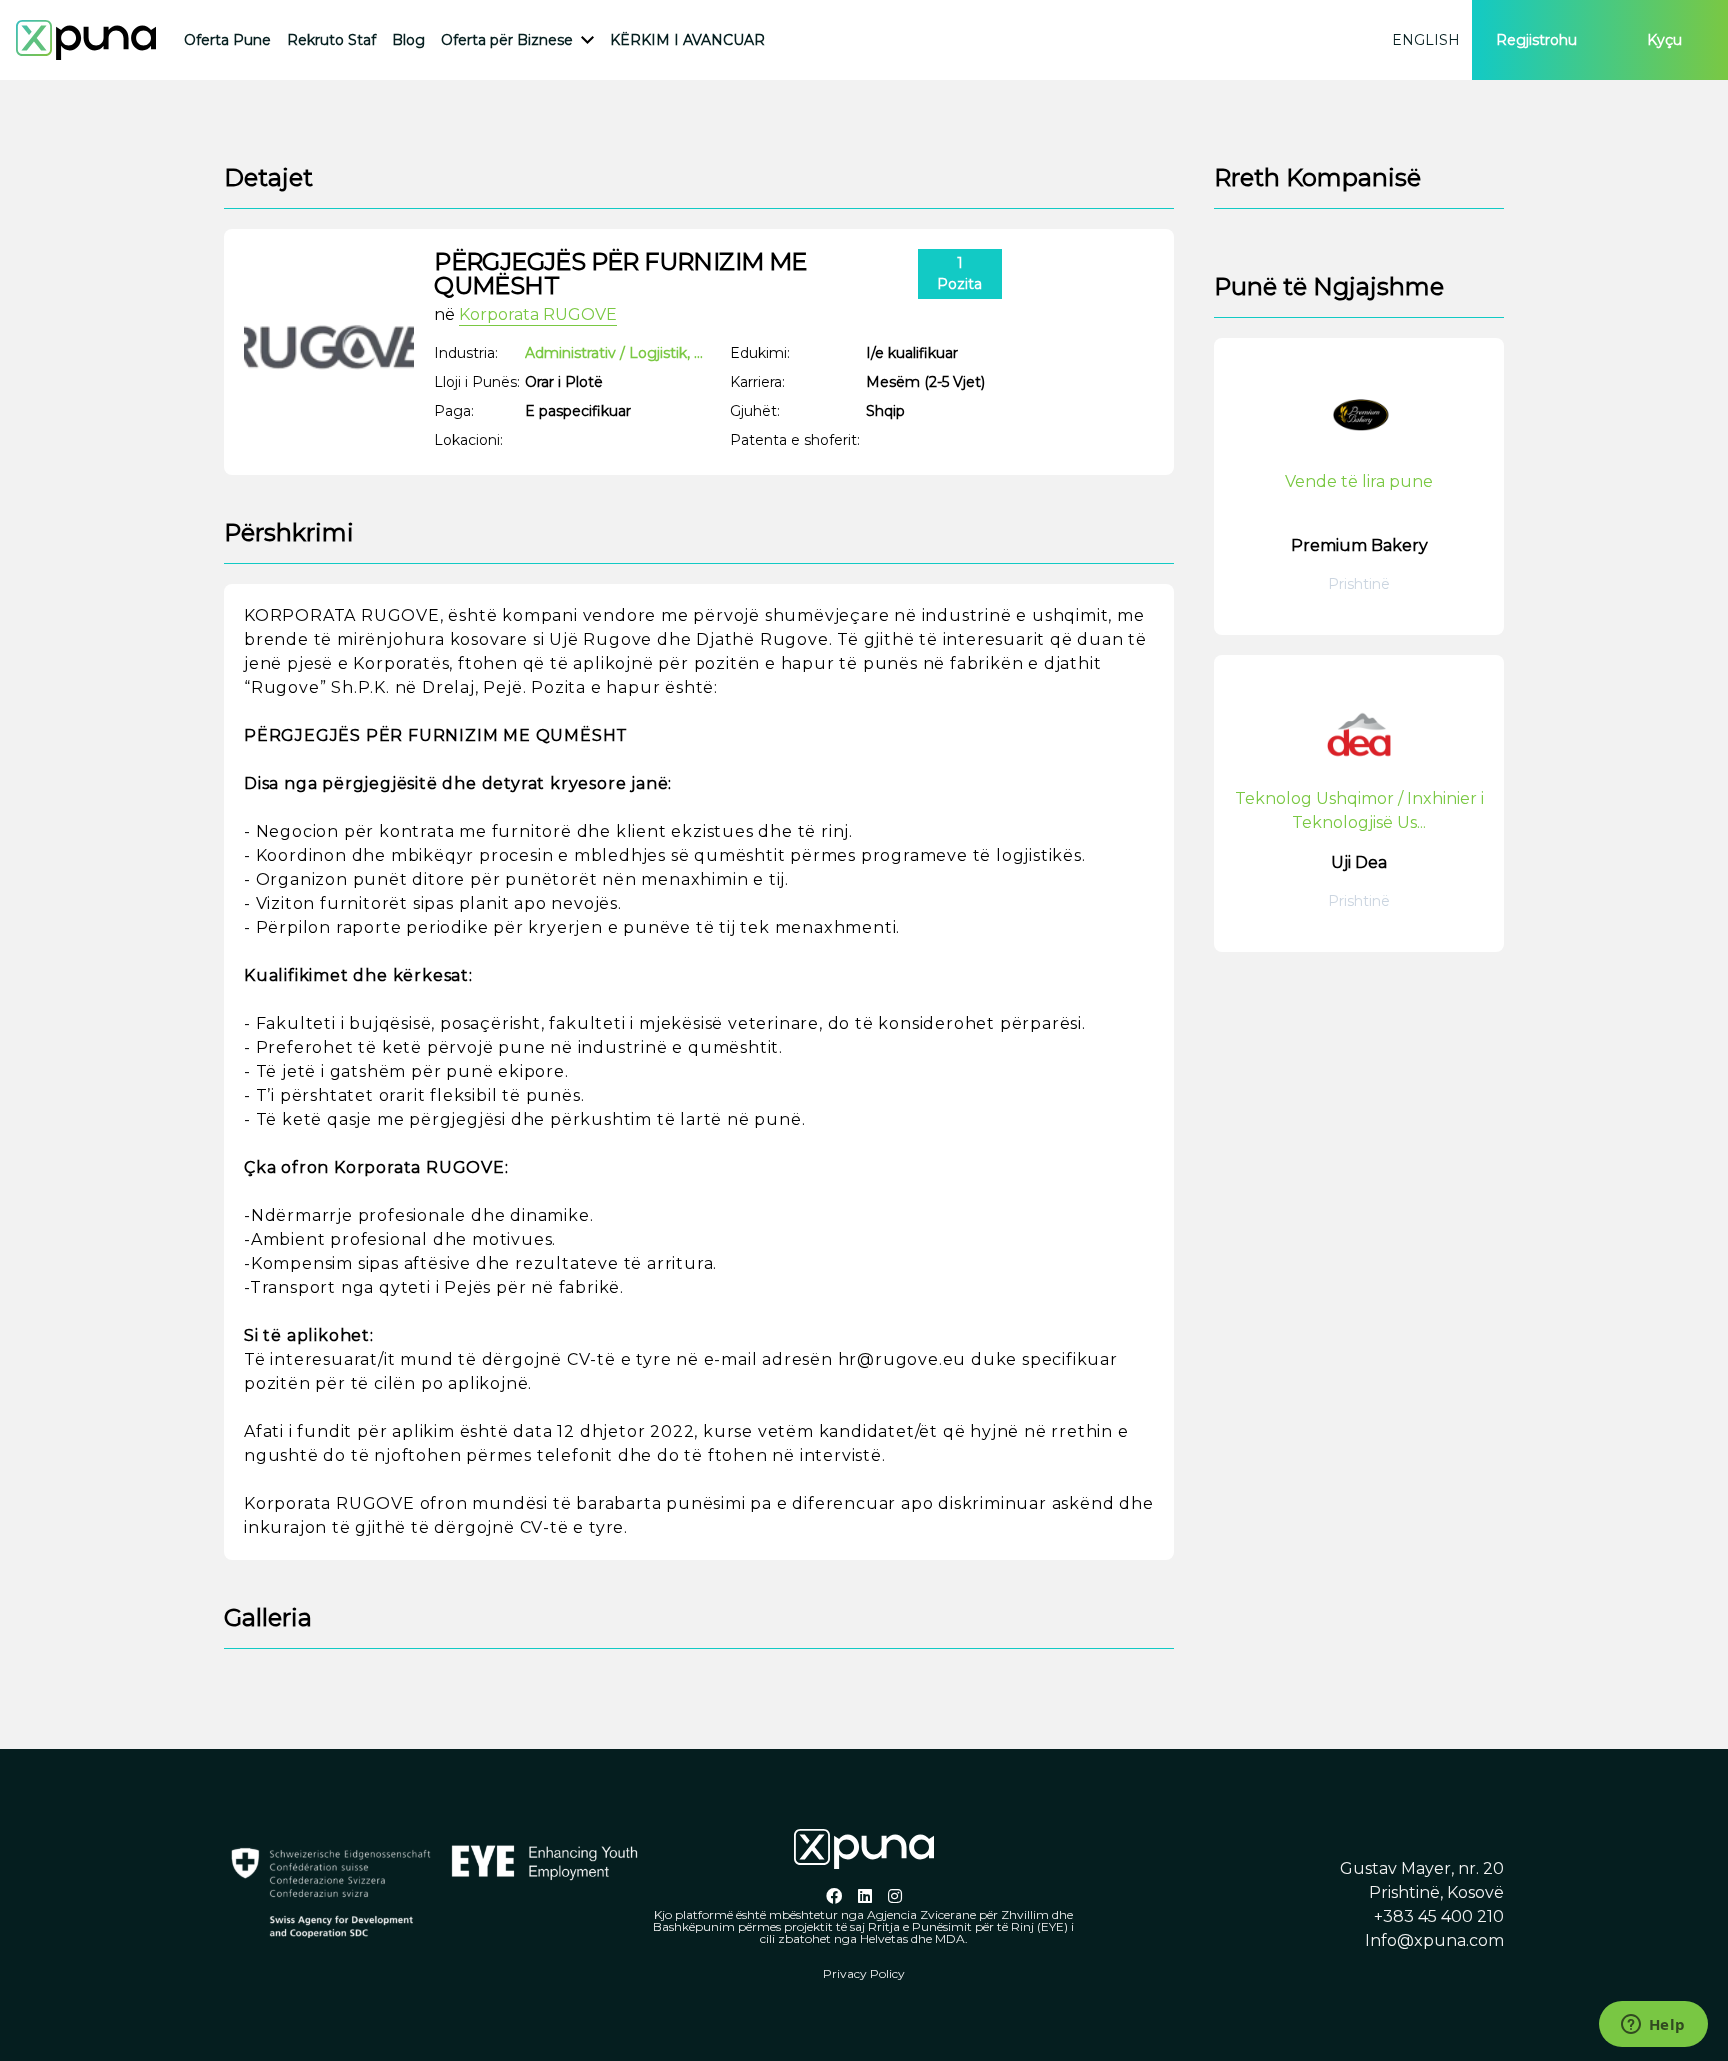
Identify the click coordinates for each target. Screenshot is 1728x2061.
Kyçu (1664, 40)
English (1426, 40)
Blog (408, 40)
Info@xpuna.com (1434, 1940)
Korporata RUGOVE (538, 314)
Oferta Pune (227, 40)
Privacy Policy (864, 1973)
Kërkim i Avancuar (687, 40)
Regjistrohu (1536, 40)
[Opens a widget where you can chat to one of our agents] (1653, 2026)
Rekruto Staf (331, 40)
